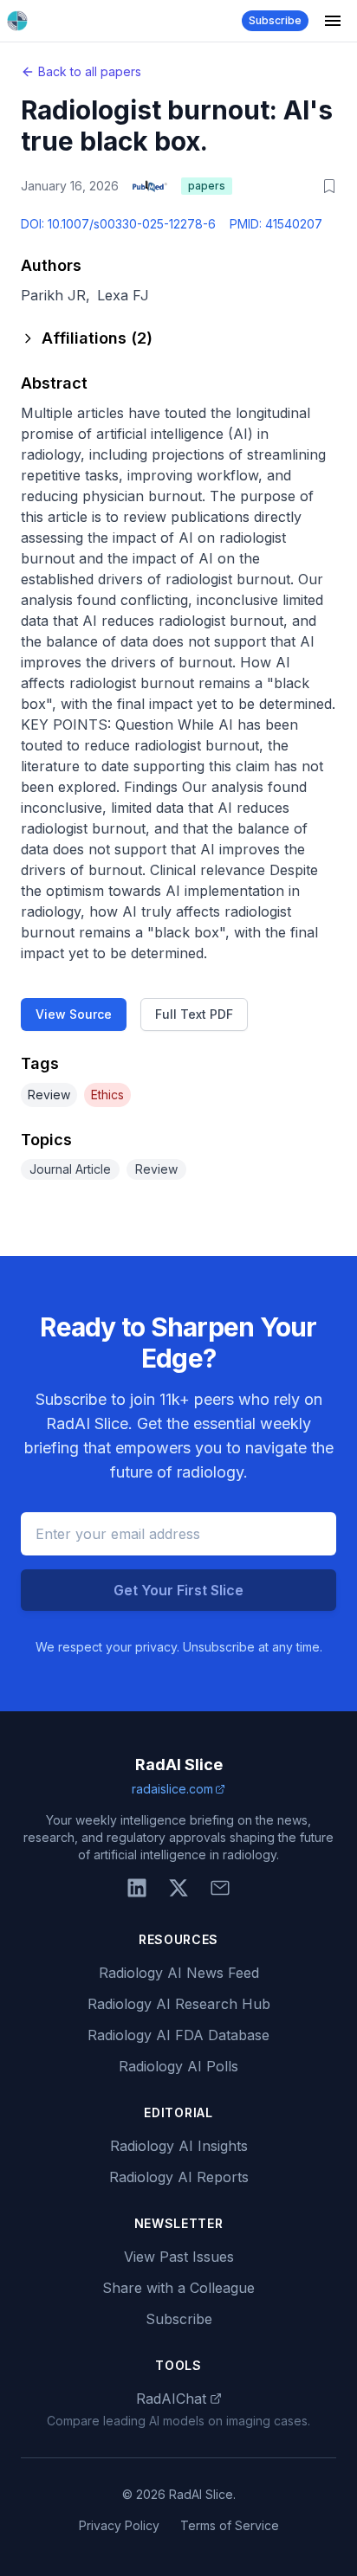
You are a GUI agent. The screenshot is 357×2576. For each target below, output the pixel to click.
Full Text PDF (194, 1014)
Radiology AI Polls (178, 2066)
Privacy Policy (119, 2525)
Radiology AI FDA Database (178, 2035)
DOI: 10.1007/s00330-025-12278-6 (118, 224)
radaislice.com (172, 1789)
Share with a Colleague (178, 2288)
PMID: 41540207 (276, 224)
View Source (74, 1014)
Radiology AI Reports (179, 2177)
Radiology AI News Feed (179, 1973)
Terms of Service (230, 2525)
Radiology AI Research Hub (179, 2004)
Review (49, 1095)
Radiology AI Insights (179, 2146)
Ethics (107, 1095)
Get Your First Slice (178, 1590)
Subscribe (275, 20)
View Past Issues (179, 2257)
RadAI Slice (179, 1765)
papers (207, 186)
